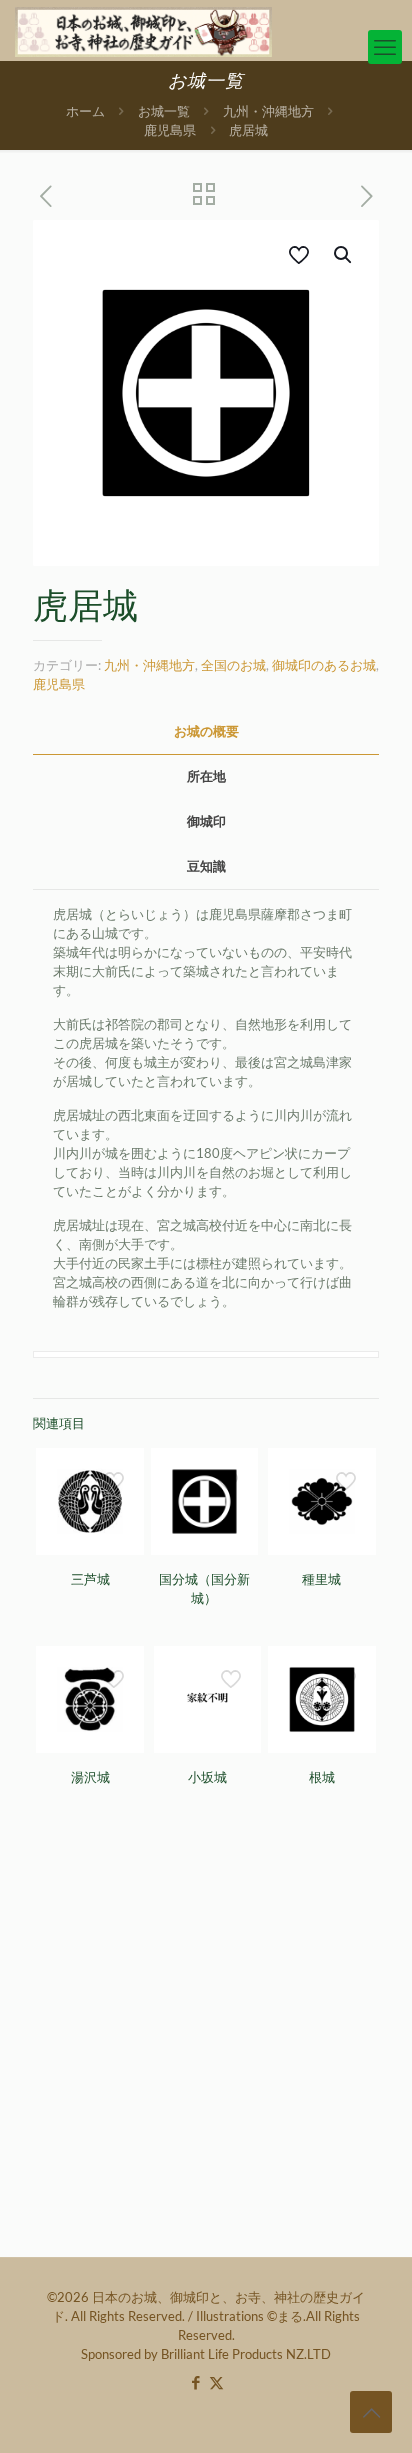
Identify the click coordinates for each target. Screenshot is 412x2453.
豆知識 (206, 866)
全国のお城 (233, 665)
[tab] (206, 731)
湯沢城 (90, 1777)
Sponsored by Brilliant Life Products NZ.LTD (206, 2354)
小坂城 (207, 1777)
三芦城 (90, 1579)
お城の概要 (206, 731)
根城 (322, 1777)
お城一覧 (164, 111)
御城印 (206, 821)
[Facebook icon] (195, 2382)
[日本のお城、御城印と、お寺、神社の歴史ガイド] (143, 30)
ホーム (85, 111)
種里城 (321, 1579)
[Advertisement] (206, 2041)
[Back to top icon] (371, 2412)
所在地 (206, 776)
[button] (344, 255)
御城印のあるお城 (324, 665)
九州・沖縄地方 (268, 111)
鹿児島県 (170, 130)
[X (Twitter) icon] (216, 2382)
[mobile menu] (385, 47)
